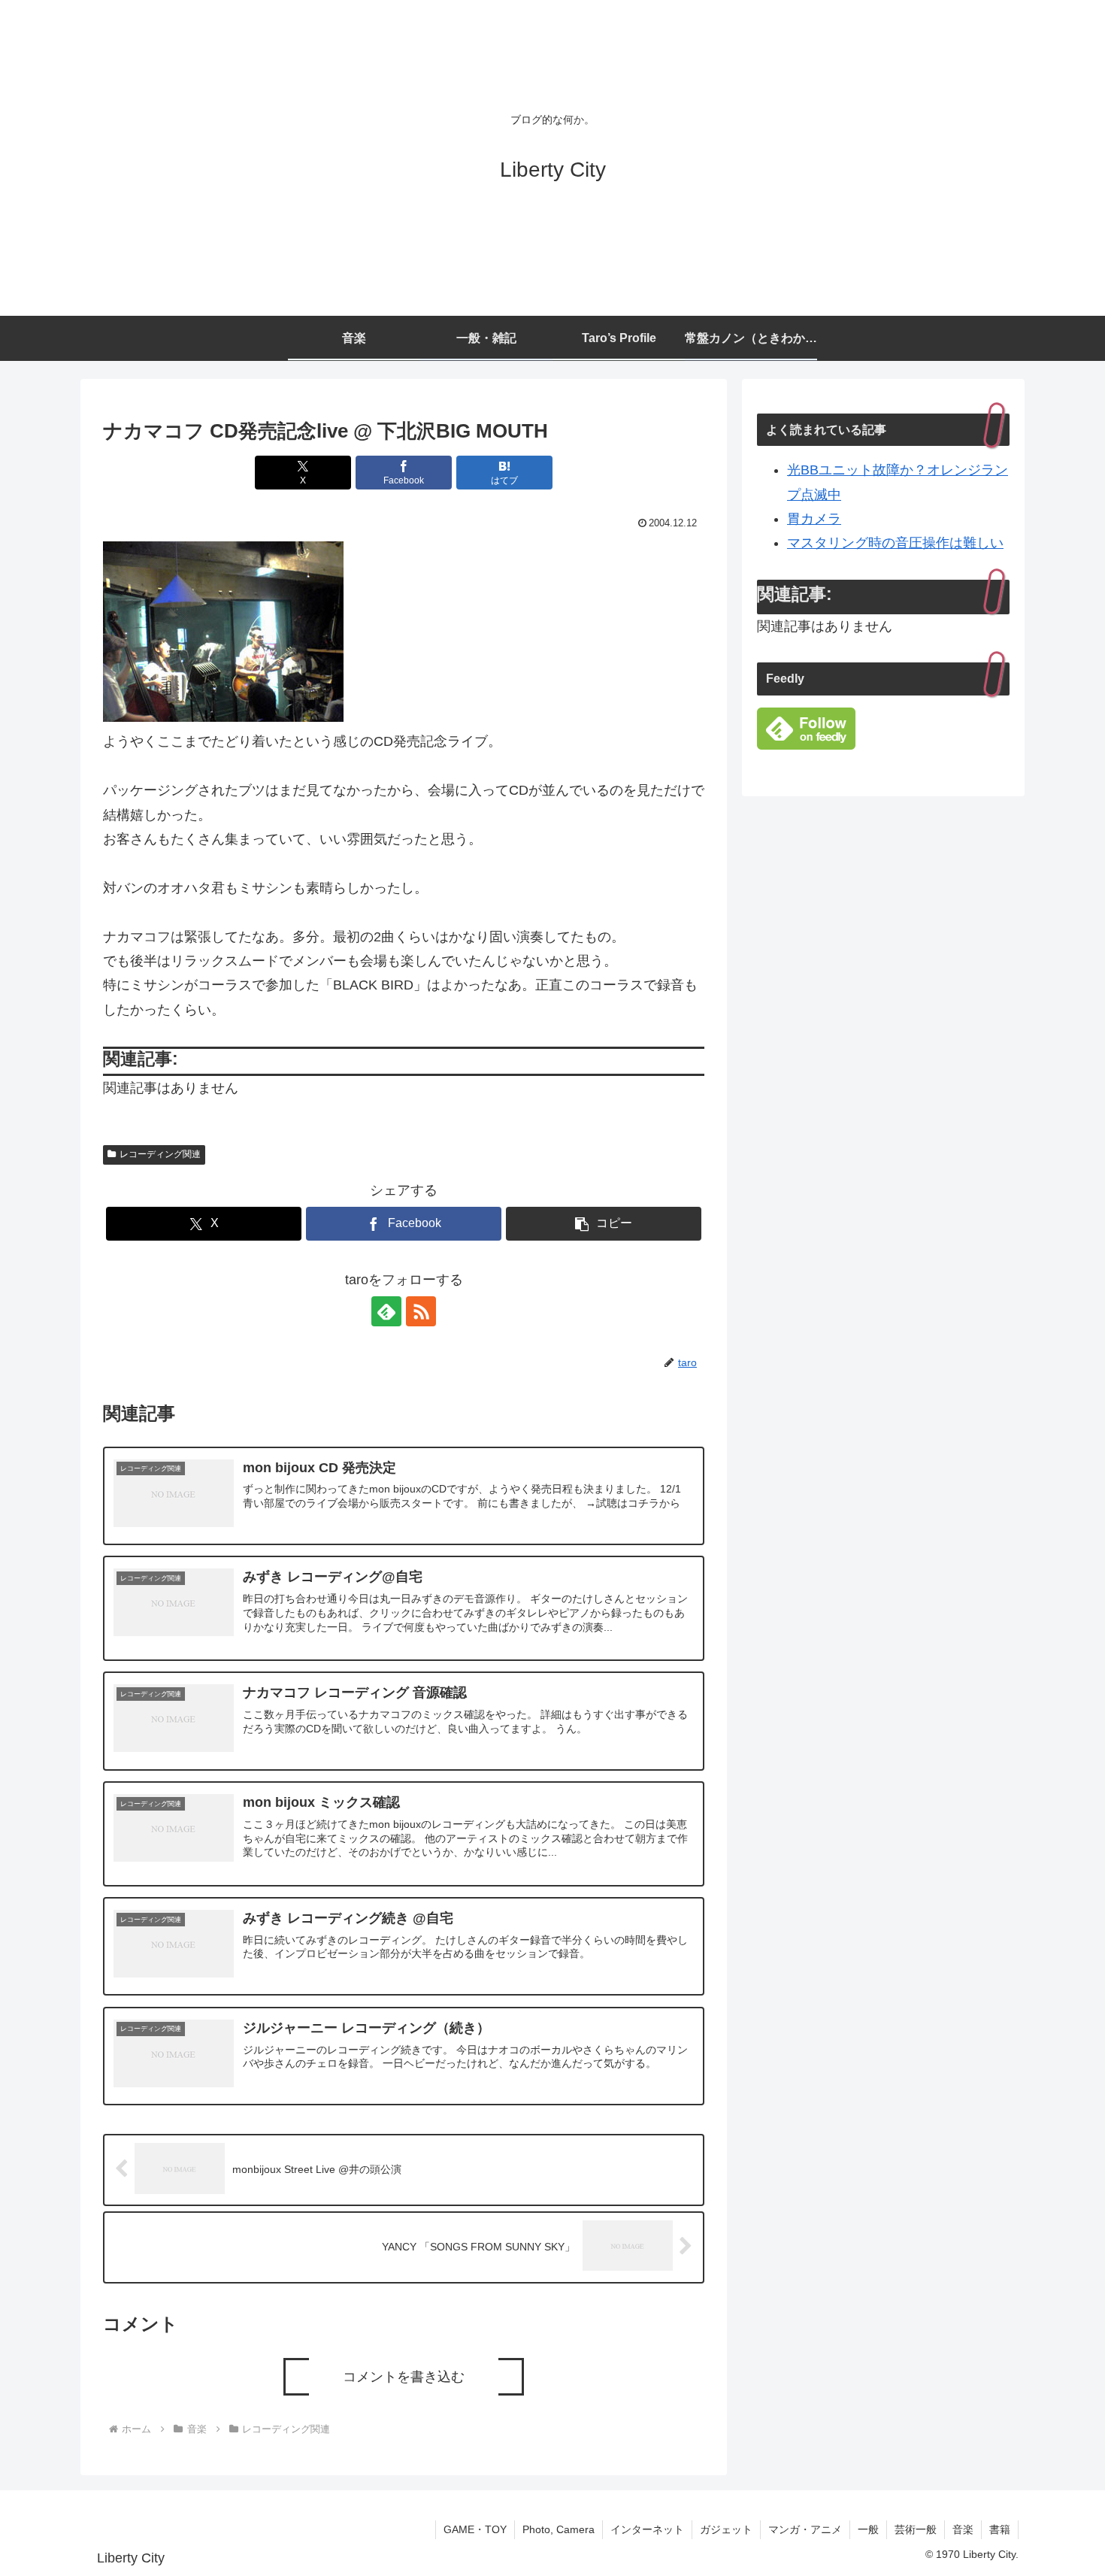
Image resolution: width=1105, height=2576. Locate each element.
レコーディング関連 (160, 1154)
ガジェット (726, 2529)
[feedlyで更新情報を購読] (386, 1311)
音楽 (963, 2529)
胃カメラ (814, 519)
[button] (604, 1224)
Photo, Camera (559, 2529)
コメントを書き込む (404, 2377)
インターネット (647, 2529)
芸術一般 (916, 2529)
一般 (868, 2529)
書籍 (1000, 2529)
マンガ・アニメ (805, 2529)
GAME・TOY (475, 2529)
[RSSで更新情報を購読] (421, 1311)
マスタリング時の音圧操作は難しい (895, 543)
